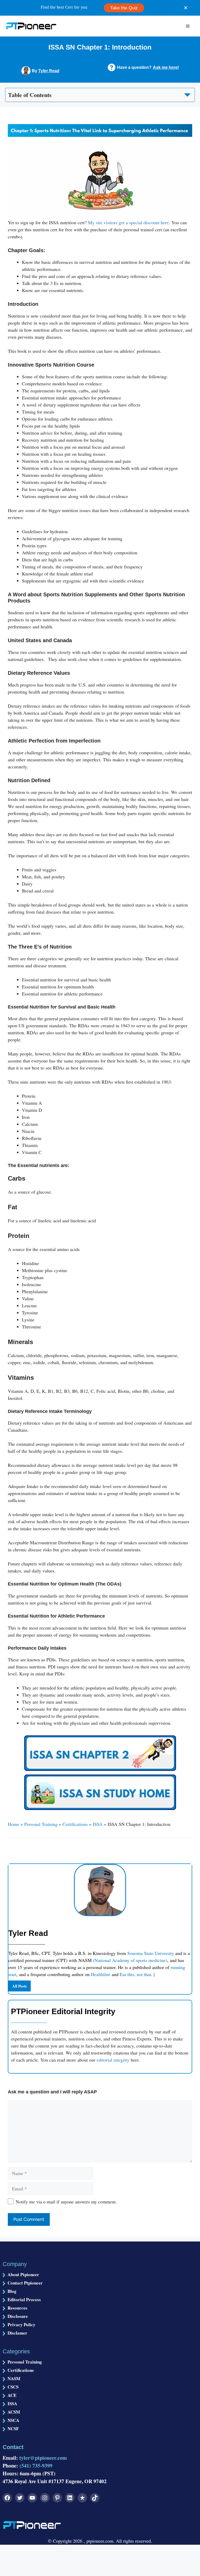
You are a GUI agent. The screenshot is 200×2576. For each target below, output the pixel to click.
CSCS (13, 2387)
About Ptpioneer (23, 2274)
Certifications (75, 1824)
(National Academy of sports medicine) (130, 1960)
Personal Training (41, 1824)
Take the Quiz (124, 8)
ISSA (98, 1824)
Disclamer (17, 2333)
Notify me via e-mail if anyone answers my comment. (66, 2202)
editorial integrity (113, 2060)
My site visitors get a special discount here (128, 222)
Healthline (101, 1974)
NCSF (13, 2429)
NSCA (13, 2420)
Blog (12, 2291)
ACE (12, 2395)
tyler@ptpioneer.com (43, 2458)
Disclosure (18, 2316)
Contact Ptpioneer (25, 2283)
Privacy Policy (21, 2325)
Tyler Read (49, 71)
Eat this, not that (135, 1974)
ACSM (14, 2412)
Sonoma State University (151, 1953)
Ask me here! (166, 67)
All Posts (20, 1986)
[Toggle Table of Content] (100, 94)
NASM (14, 2378)
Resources (17, 2308)
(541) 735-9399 (36, 2466)
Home (14, 1824)
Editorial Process (24, 2299)
